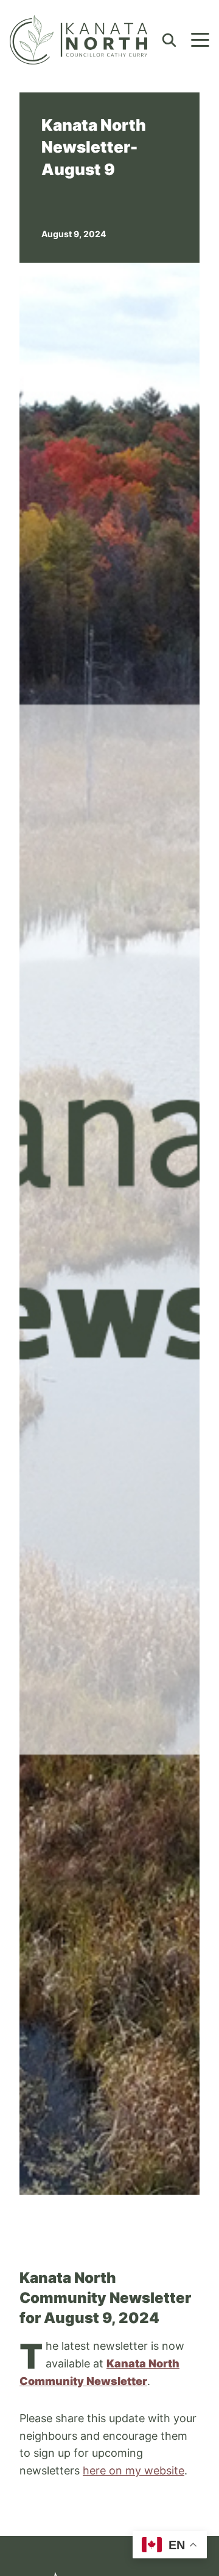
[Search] (169, 40)
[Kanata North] (78, 40)
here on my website (134, 2470)
